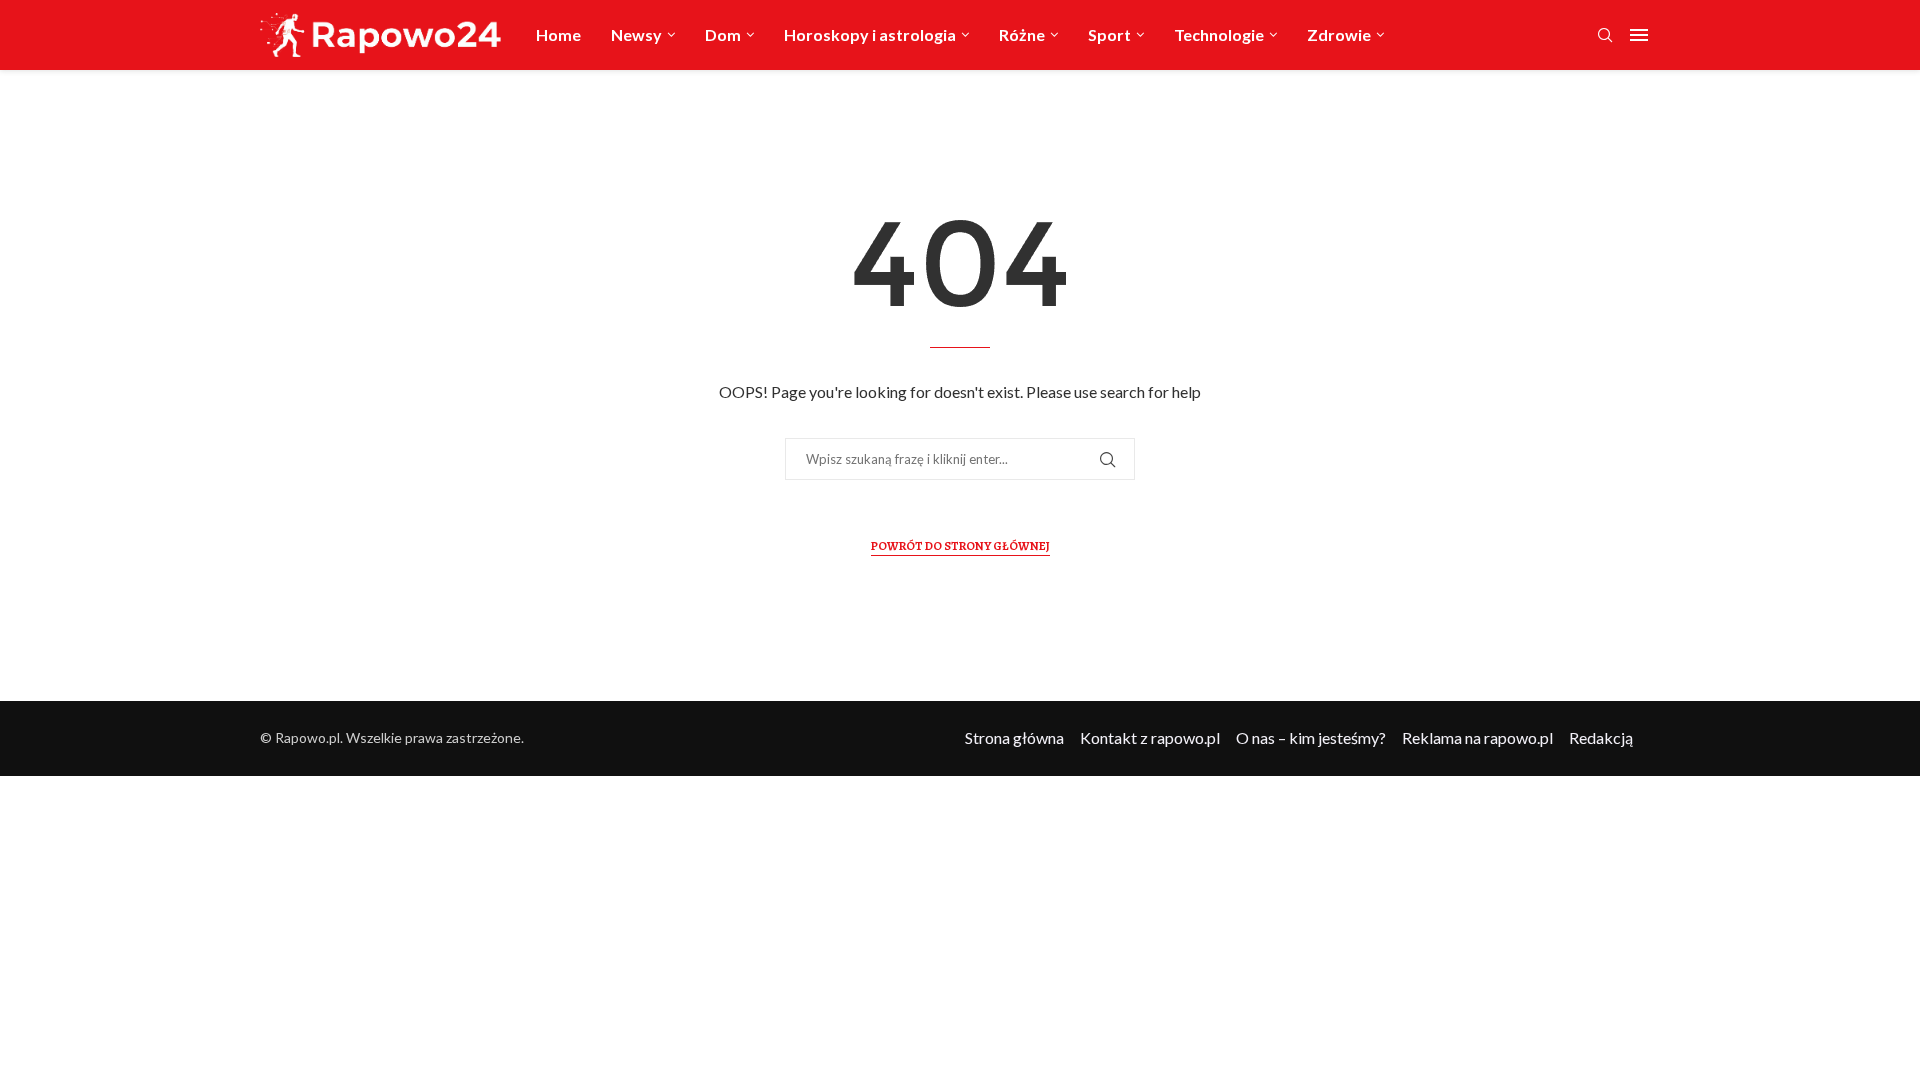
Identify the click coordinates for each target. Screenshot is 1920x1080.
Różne (1022, 34)
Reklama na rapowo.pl (1477, 737)
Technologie (1219, 34)
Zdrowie (1339, 34)
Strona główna (1014, 737)
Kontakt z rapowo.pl (1150, 737)
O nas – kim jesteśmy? (1311, 737)
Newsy (636, 34)
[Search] (1605, 36)
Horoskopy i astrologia (870, 34)
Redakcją (1601, 737)
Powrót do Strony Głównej (960, 546)
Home (558, 34)
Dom (723, 34)
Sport (1109, 34)
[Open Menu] (1639, 35)
